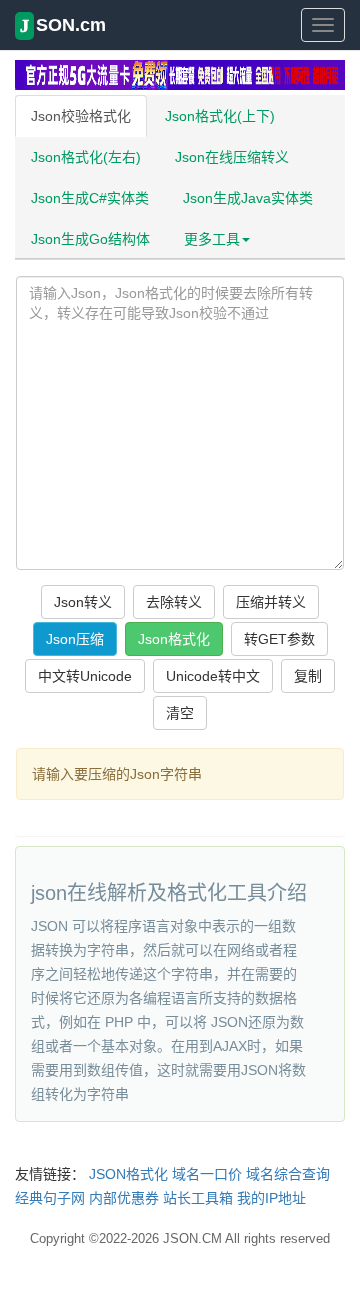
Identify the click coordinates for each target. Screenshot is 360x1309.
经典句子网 (50, 1198)
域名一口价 (207, 1174)
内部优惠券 (124, 1198)
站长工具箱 (198, 1198)
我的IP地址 (271, 1198)
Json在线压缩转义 (232, 157)
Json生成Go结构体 (90, 239)
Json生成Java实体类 (248, 198)
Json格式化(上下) (220, 116)
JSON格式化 (128, 1174)
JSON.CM (192, 1238)
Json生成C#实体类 (90, 198)
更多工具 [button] (212, 239)
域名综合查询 (288, 1174)
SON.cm (63, 25)
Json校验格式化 (81, 116)
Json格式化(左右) (86, 157)
